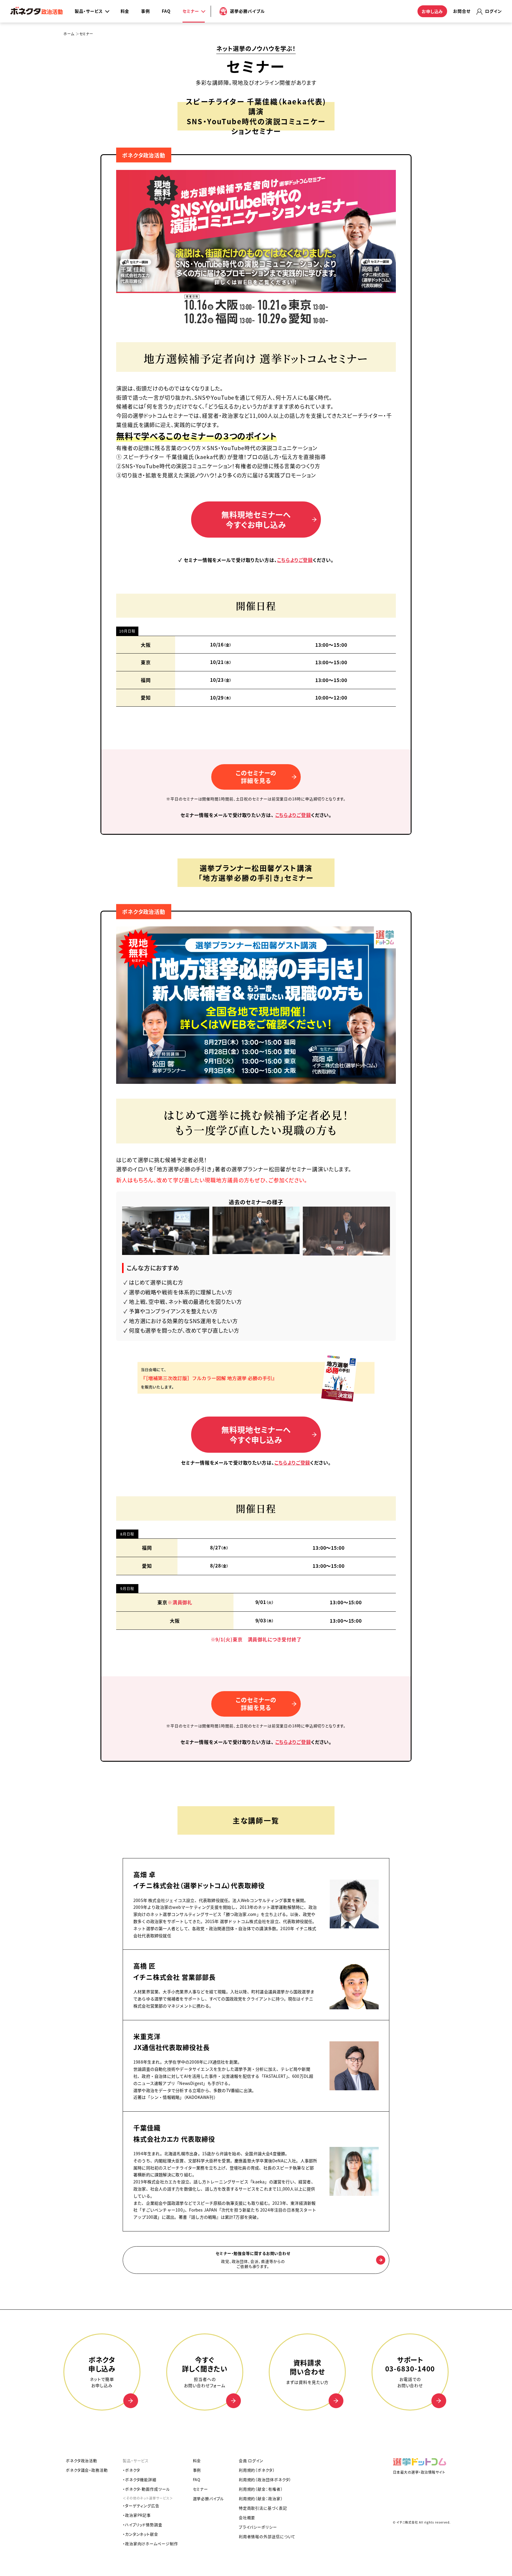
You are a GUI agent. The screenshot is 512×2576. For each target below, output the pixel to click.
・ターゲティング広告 (141, 2506)
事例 (145, 11)
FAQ (166, 11)
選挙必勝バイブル (208, 2498)
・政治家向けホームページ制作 (150, 2544)
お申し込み (432, 11)
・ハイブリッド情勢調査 (143, 2525)
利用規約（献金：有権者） (261, 2489)
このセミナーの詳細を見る (256, 777)
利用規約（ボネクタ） (257, 2470)
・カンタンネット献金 (140, 2534)
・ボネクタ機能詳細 (140, 2479)
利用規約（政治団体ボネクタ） (265, 2479)
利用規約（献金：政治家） (261, 2498)
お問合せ (462, 11)
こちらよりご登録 (295, 560)
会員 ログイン (251, 2460)
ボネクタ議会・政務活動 (87, 2470)
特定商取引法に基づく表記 (263, 2508)
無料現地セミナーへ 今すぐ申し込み (256, 1434)
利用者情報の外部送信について (267, 2536)
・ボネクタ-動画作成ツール (146, 2489)
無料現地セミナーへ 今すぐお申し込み (256, 519)
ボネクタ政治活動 (144, 155)
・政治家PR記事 (137, 2515)
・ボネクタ (131, 2470)
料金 (125, 11)
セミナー (201, 2489)
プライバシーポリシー (258, 2527)
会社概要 (247, 2517)
